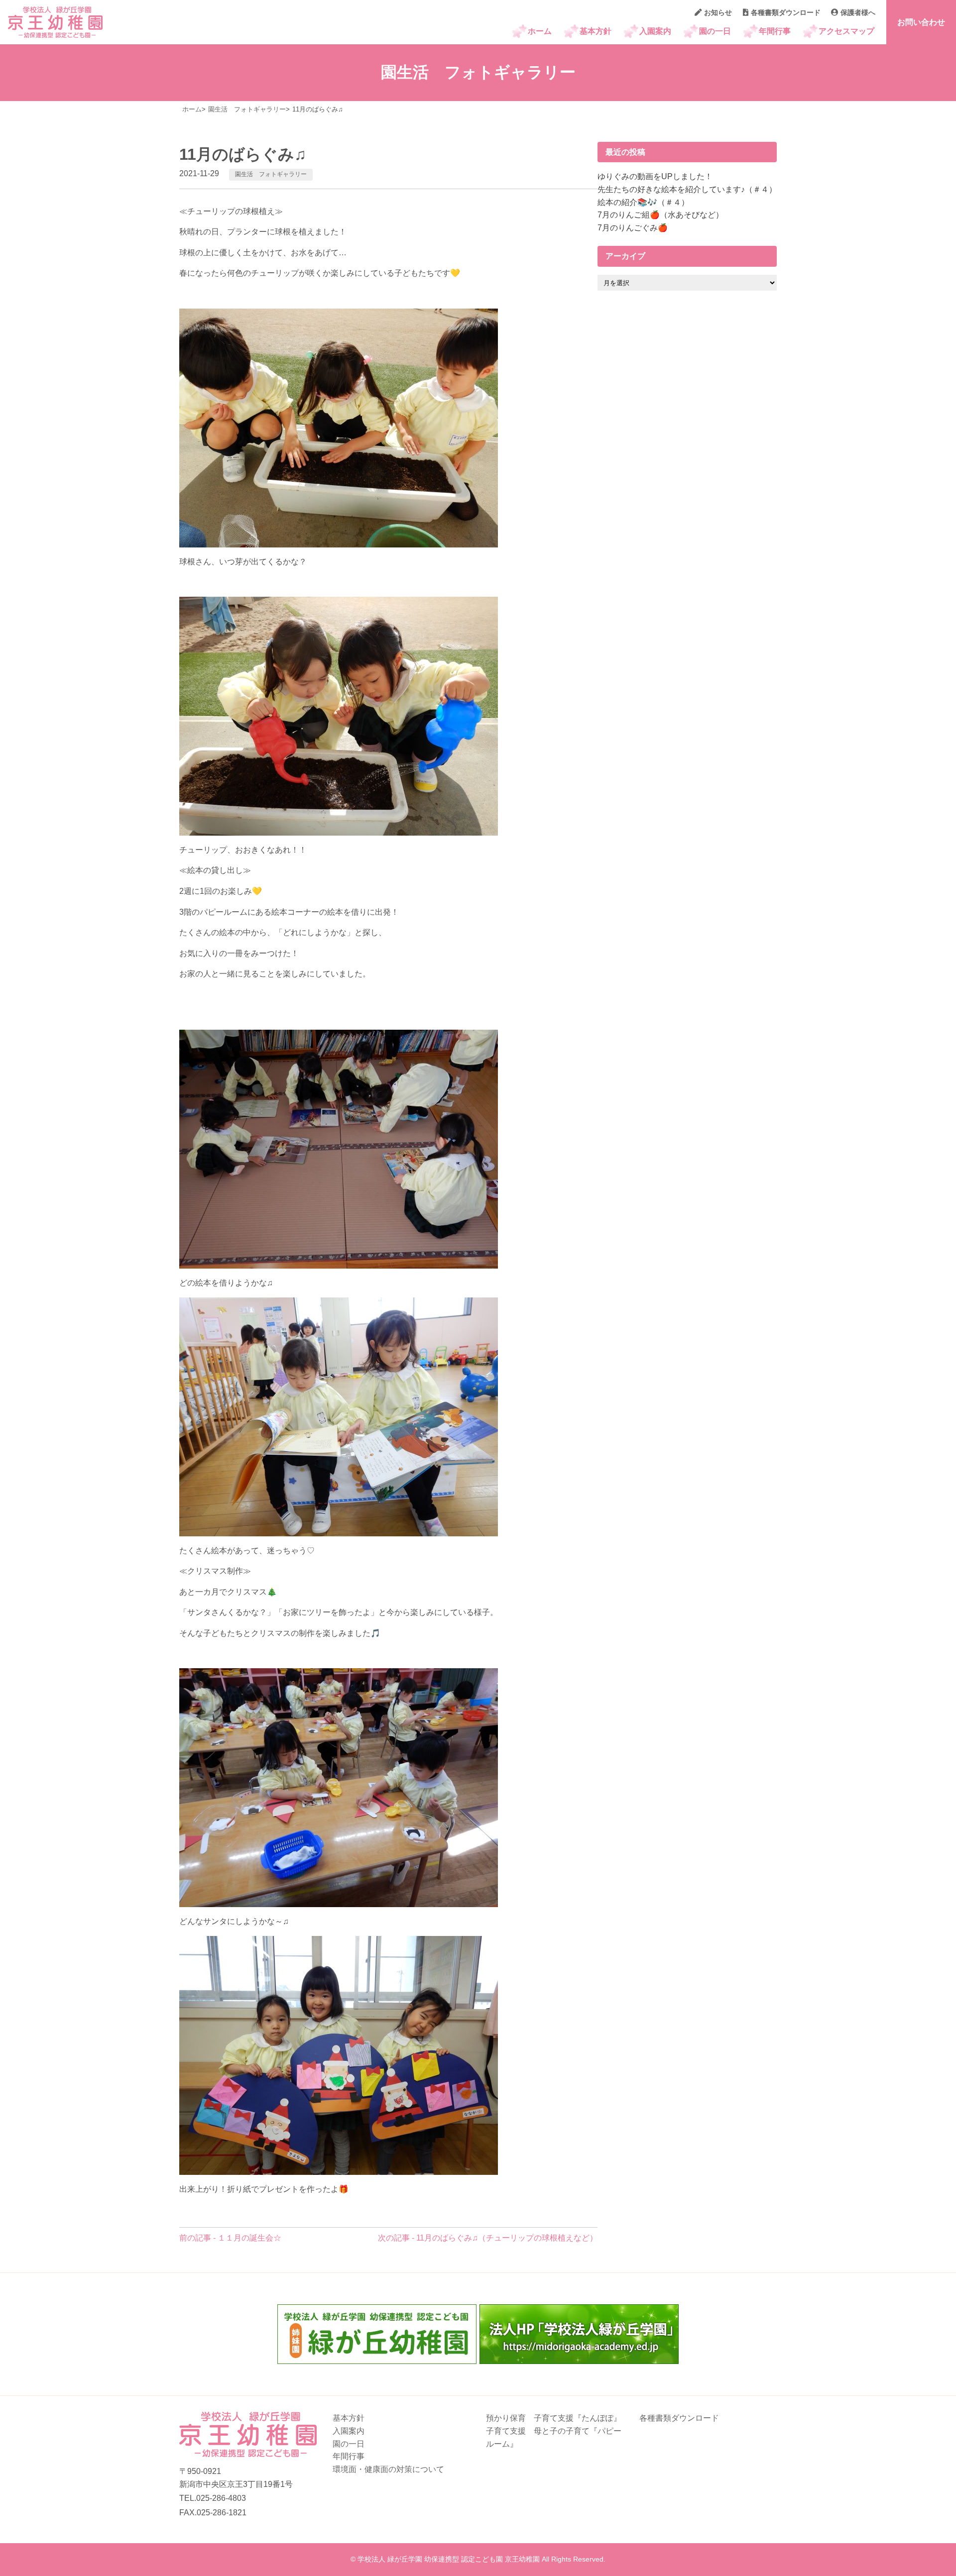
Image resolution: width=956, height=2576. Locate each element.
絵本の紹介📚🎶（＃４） (643, 202)
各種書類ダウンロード (786, 12)
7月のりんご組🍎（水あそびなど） (660, 215)
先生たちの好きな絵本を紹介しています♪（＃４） (687, 189)
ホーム (540, 31)
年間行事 (775, 31)
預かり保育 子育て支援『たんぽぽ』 (554, 2418)
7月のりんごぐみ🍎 (633, 228)
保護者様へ (858, 12)
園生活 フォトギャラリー (271, 174)
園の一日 (715, 31)
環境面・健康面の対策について (388, 2469)
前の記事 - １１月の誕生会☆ (230, 2238)
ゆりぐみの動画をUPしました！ (655, 176)
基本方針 (596, 31)
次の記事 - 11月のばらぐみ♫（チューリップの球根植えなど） (488, 2238)
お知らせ (718, 12)
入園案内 (655, 31)
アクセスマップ (846, 31)
